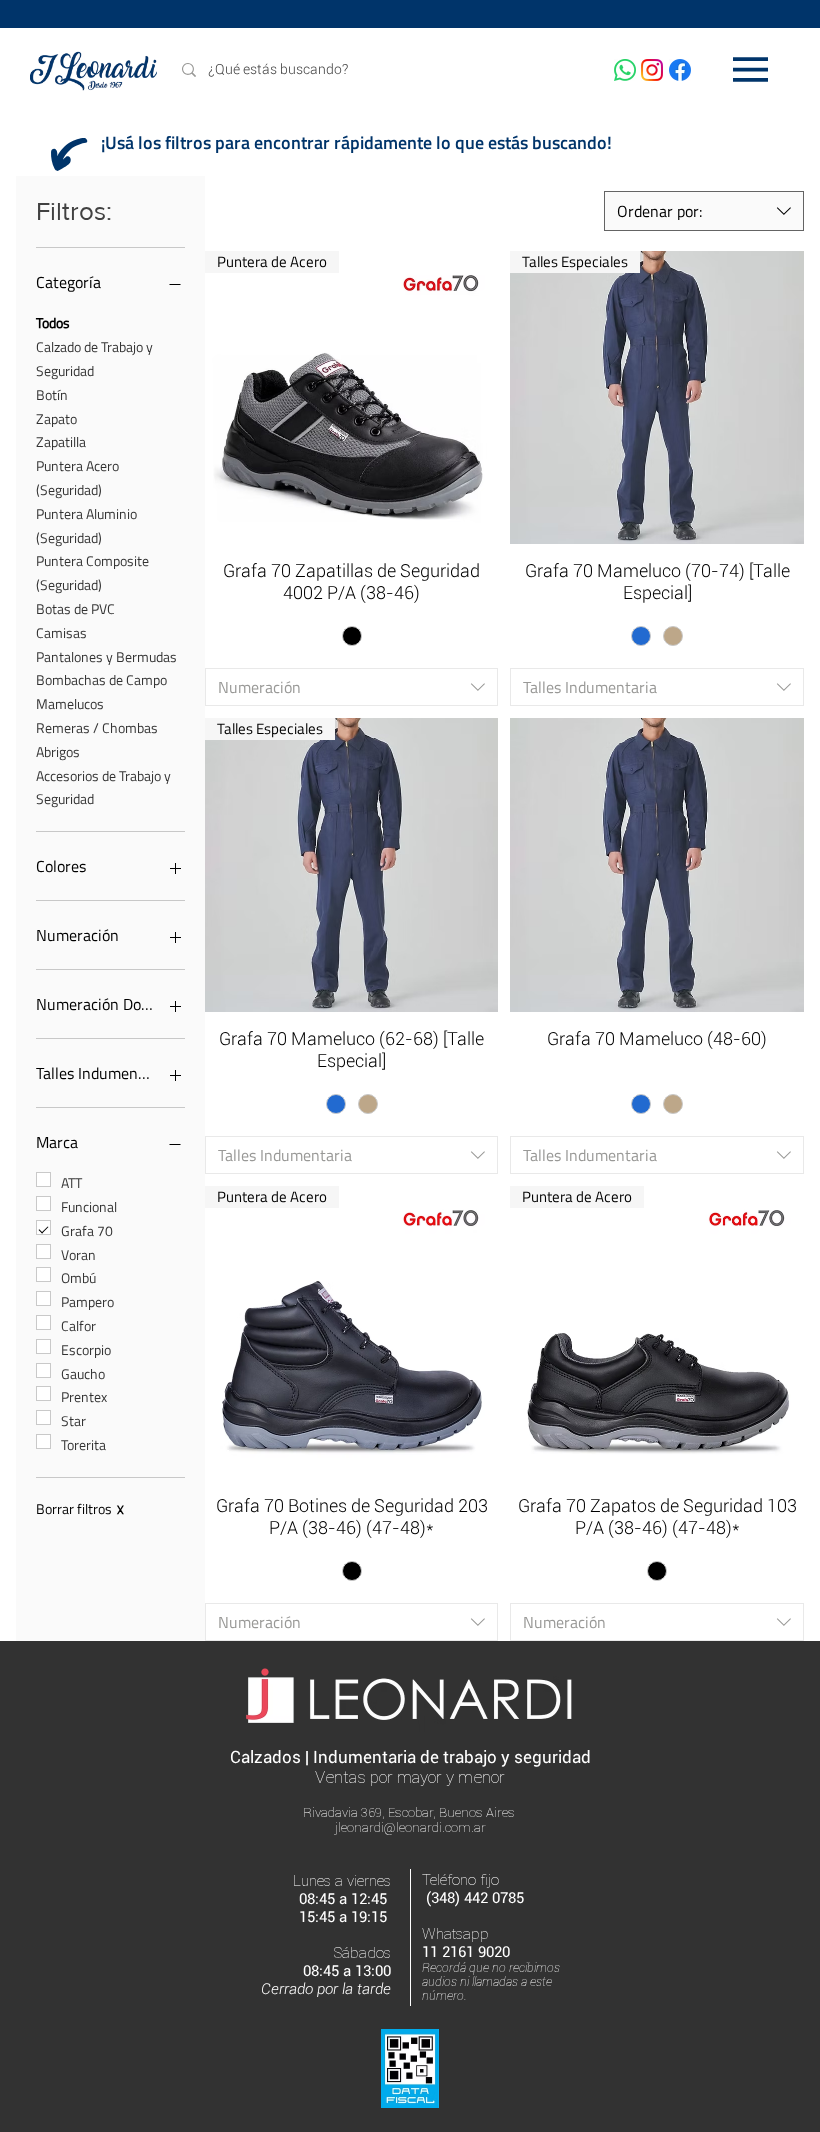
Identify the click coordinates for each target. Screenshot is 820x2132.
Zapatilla (61, 441)
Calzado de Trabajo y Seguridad (94, 358)
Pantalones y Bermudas (106, 656)
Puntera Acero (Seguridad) (77, 477)
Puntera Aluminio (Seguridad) (86, 525)
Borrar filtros (80, 1509)
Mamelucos (70, 703)
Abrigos (58, 751)
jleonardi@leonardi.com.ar (410, 1827)
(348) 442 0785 (475, 1898)
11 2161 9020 (466, 1952)
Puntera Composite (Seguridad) (92, 572)
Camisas (61, 632)
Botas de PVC (75, 608)
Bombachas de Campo (101, 679)
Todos (53, 322)
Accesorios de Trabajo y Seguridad (103, 787)
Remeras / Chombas (97, 727)
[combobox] (704, 211)
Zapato (56, 418)
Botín (52, 394)
